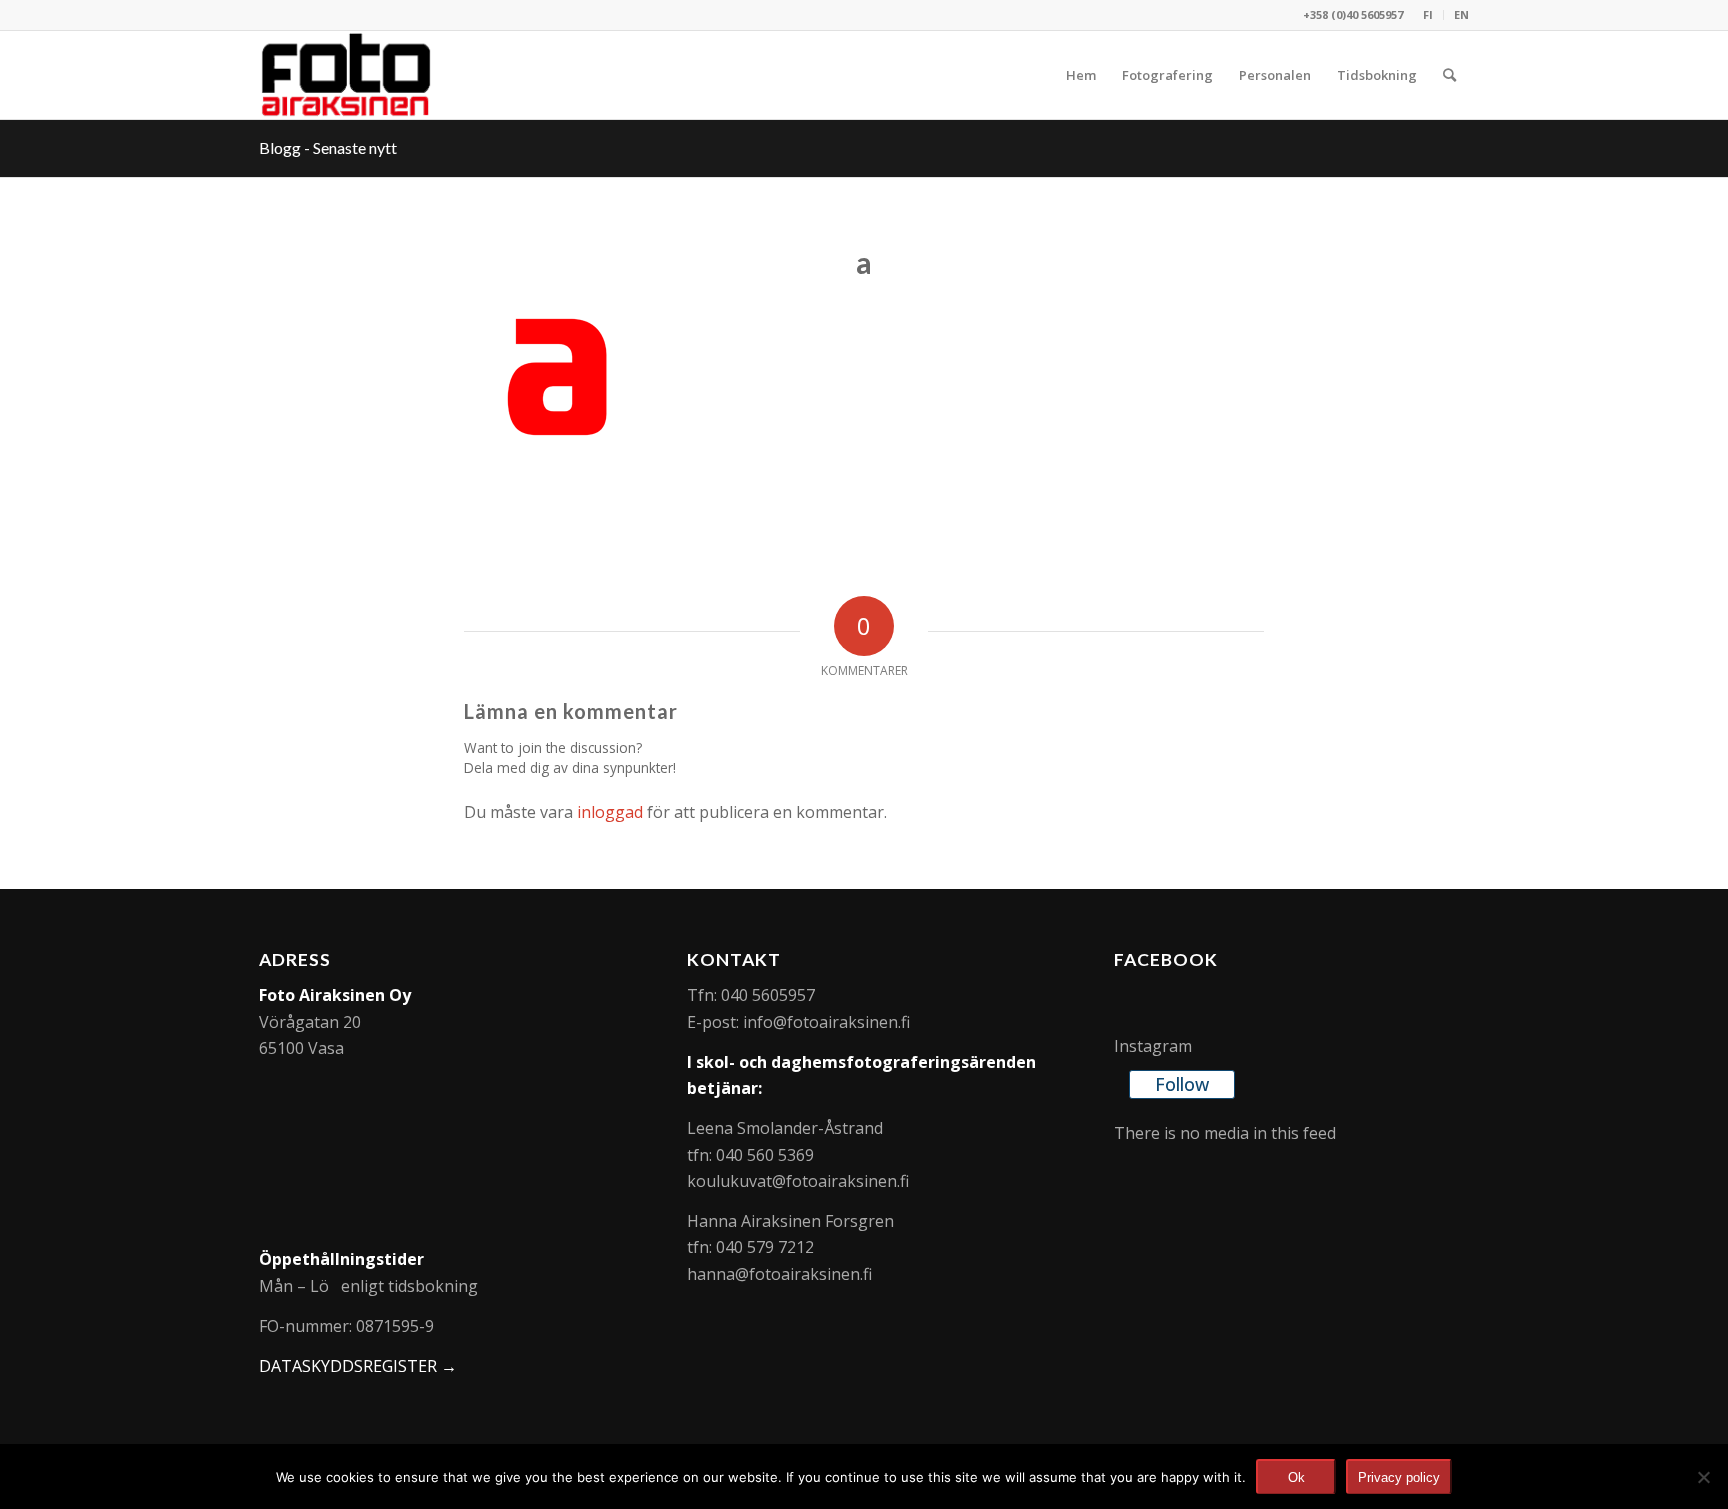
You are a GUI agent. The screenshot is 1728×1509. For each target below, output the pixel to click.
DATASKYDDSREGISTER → (358, 1366)
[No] (1703, 1477)
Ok (1296, 1477)
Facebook (1166, 959)
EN (1461, 14)
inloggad (610, 812)
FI (1428, 14)
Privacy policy (1399, 1477)
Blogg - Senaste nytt (328, 147)
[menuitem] (1428, 15)
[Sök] (1449, 75)
